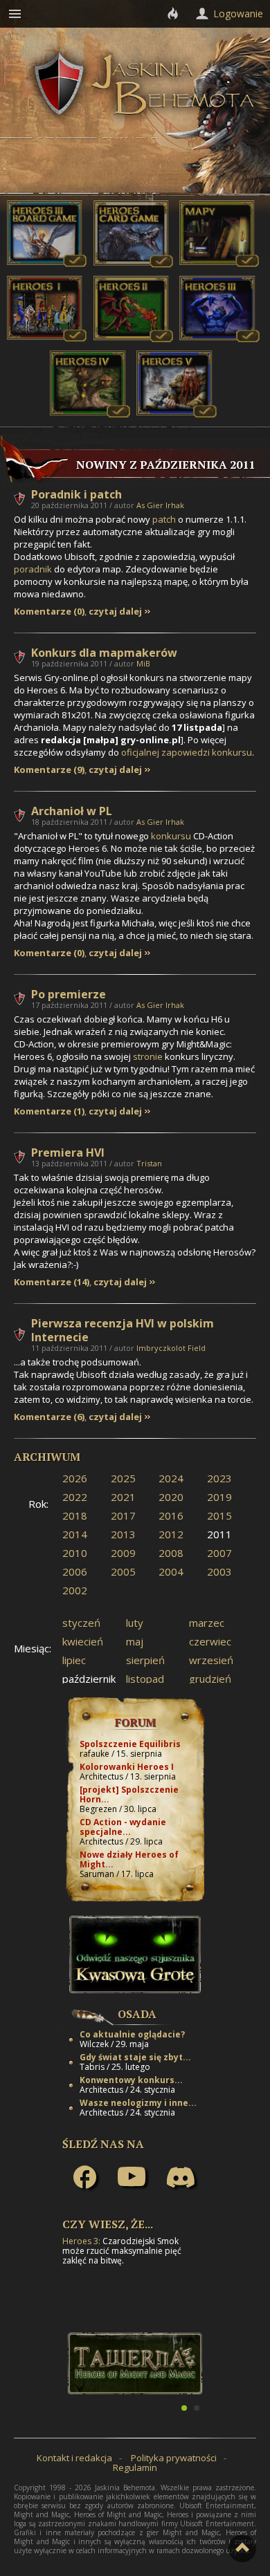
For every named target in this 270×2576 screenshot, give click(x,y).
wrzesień (211, 1660)
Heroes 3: (81, 2241)
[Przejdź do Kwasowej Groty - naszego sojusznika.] (135, 1990)
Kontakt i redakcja (74, 2458)
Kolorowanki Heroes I (127, 1767)
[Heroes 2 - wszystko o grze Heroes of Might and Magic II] (134, 339)
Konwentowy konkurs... (131, 2080)
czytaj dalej (115, 612)
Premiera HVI (68, 1152)
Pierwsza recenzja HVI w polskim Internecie (123, 1330)
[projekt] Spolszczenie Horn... (129, 1794)
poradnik (33, 569)
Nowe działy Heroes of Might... (129, 1859)
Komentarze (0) (49, 612)
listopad (145, 1679)
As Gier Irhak (160, 505)
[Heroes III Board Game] (47, 264)
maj (135, 1641)
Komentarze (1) (49, 1111)
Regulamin (135, 2467)
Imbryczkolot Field (171, 1348)
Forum (135, 1722)
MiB (143, 663)
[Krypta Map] (219, 264)
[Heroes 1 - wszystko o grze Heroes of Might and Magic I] (47, 339)
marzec (207, 1623)
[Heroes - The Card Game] (134, 264)
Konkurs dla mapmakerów (104, 653)
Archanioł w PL (72, 811)
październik (89, 1679)
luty (135, 1623)
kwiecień (83, 1641)
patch (164, 519)
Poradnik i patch (76, 494)
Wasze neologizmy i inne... (138, 2103)
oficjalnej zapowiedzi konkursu (187, 752)
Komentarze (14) (52, 1282)
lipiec (74, 1660)
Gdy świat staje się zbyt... (135, 2057)
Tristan (149, 1163)
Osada (137, 2014)
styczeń (81, 1623)
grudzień (210, 1679)
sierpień (145, 1660)
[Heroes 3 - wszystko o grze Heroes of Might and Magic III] (219, 339)
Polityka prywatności (174, 2458)
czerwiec (210, 1641)
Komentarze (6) (49, 1417)
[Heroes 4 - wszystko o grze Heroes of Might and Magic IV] (90, 414)
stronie (148, 1056)
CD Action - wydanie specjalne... (123, 1827)
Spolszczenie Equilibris (130, 1744)
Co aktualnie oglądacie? (132, 2034)
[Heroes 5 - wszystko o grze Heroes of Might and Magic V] (177, 414)
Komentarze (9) (49, 770)
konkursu (171, 836)
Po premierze (69, 994)
